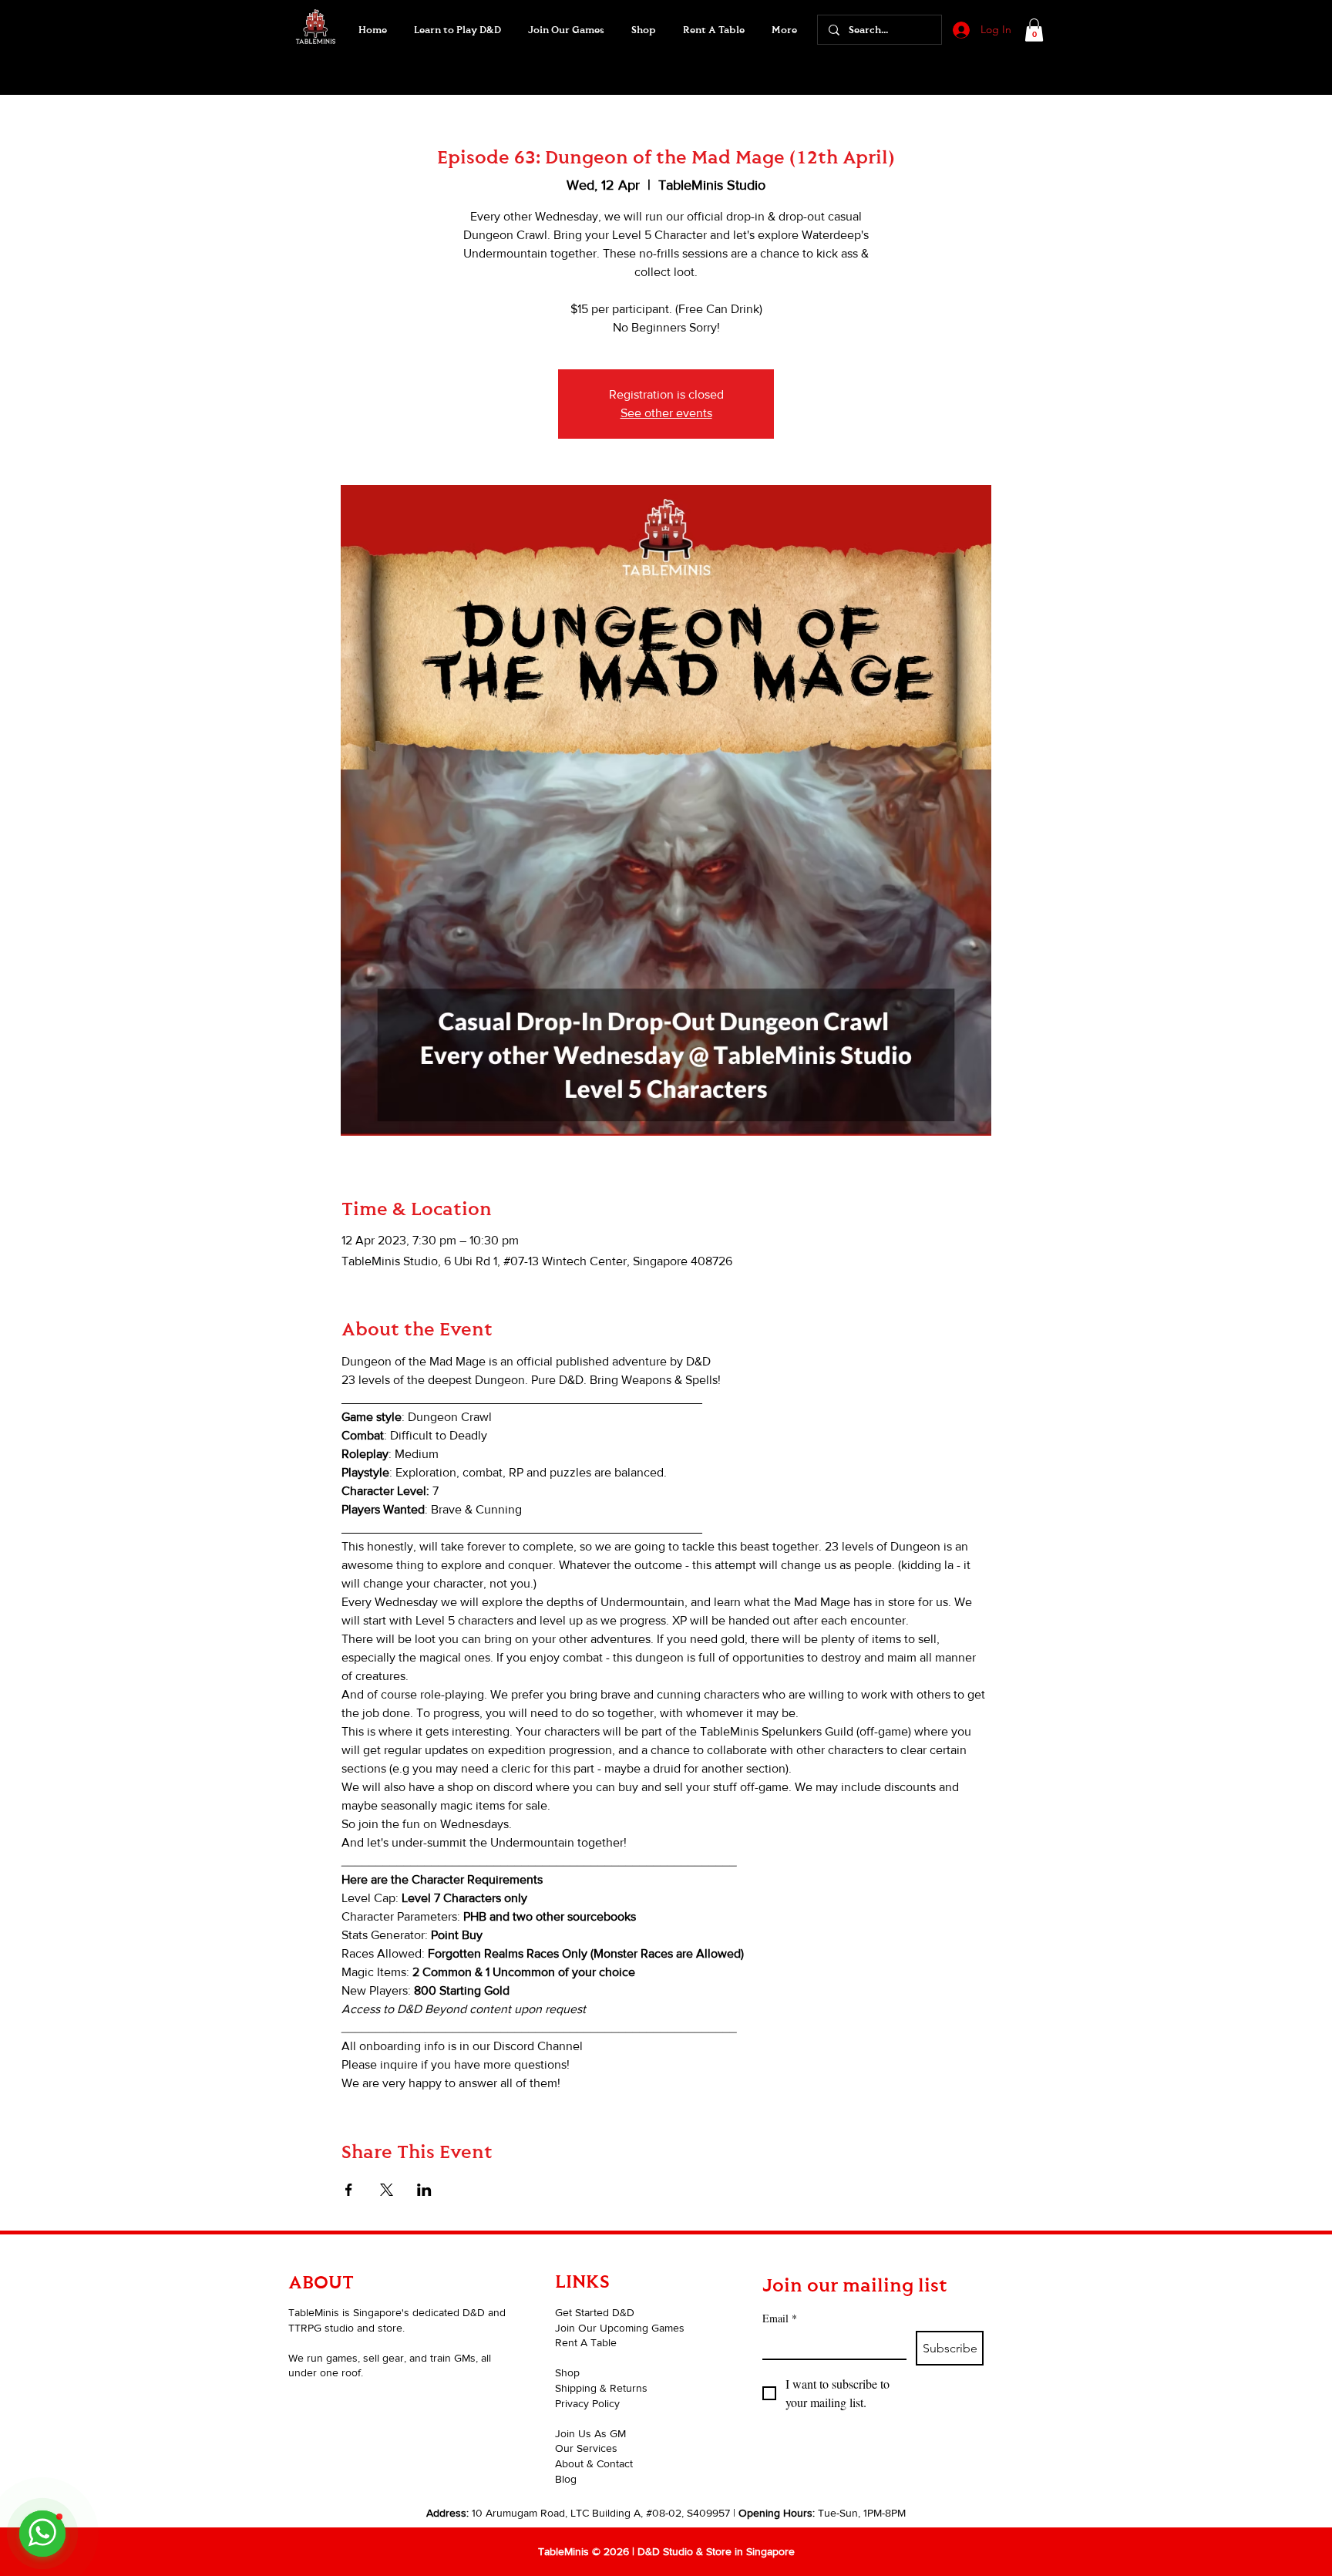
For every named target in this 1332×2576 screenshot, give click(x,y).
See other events (666, 413)
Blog (566, 2479)
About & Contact (594, 2463)
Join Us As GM (590, 2433)
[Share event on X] (387, 2190)
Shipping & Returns (601, 2388)
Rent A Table (586, 2342)
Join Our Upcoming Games (620, 2328)
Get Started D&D (595, 2312)
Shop (567, 2372)
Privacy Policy (587, 2403)
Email (780, 2318)
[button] (566, 30)
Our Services (586, 2448)
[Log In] (960, 30)
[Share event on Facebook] (349, 2190)
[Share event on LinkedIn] (424, 2190)
